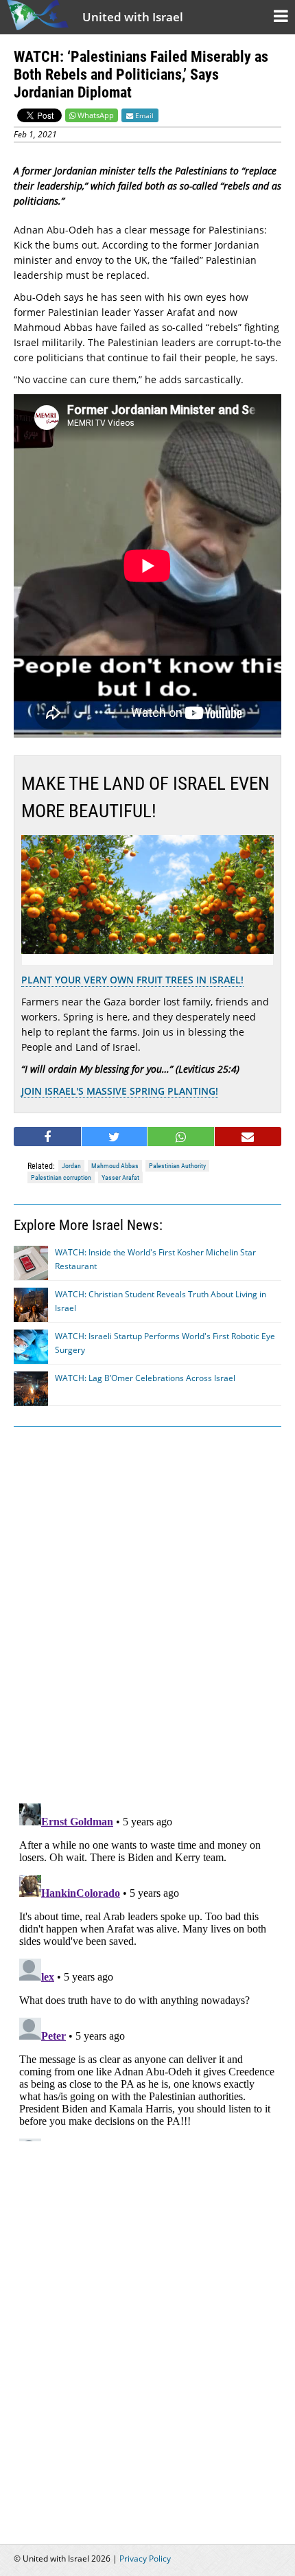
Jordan (71, 1166)
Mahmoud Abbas (115, 1166)
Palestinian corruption (61, 1177)
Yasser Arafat (120, 1177)
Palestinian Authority (177, 1166)
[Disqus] (147, 1970)
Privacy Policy (145, 2558)
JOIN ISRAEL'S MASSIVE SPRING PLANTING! (120, 1091)
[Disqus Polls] (147, 1612)
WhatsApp (96, 115)
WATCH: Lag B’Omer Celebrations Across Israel (145, 1378)
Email (143, 115)
